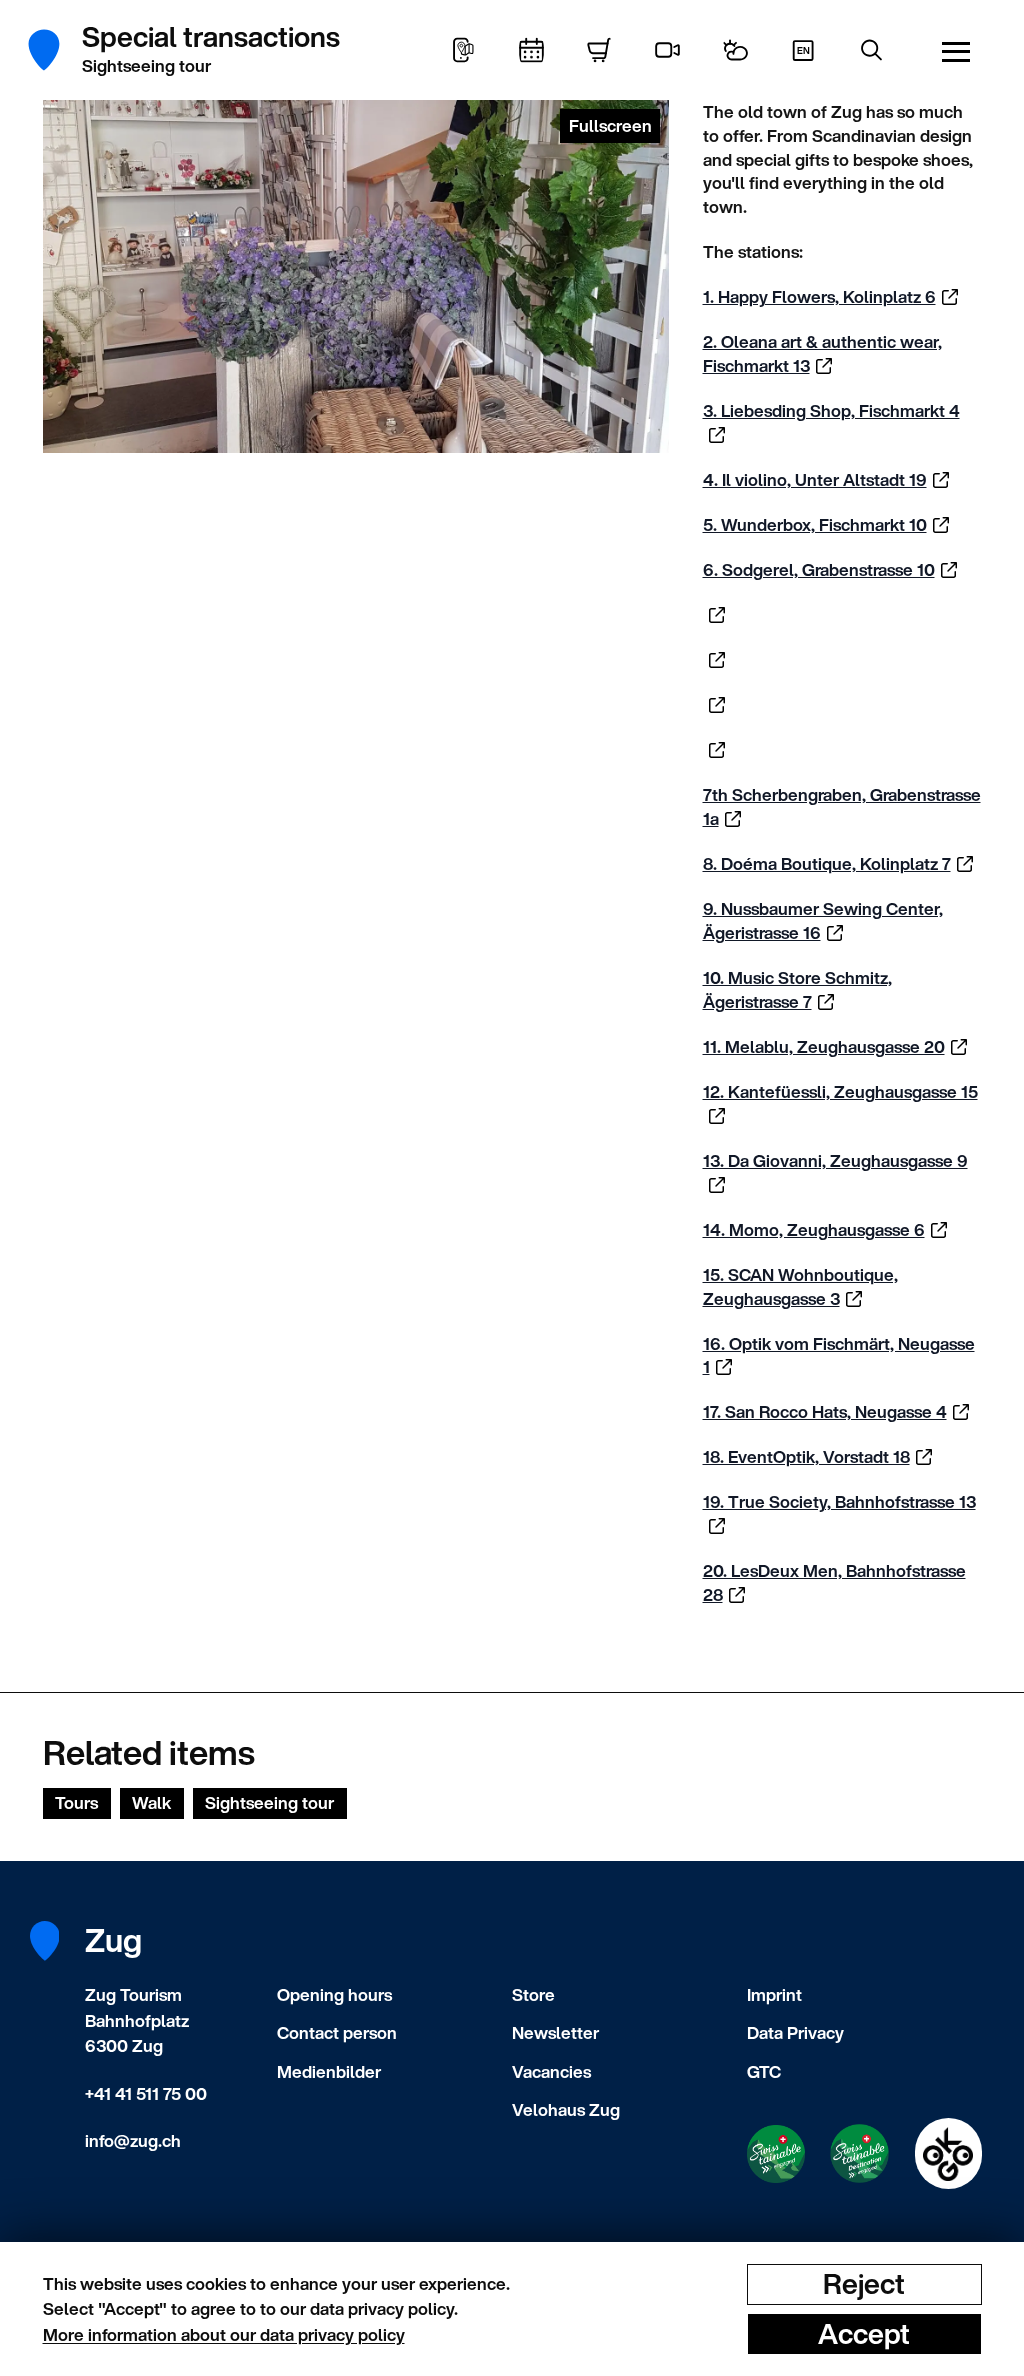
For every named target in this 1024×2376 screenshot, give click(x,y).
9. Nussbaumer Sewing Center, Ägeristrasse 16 (823, 920)
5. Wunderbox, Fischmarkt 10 (815, 524)
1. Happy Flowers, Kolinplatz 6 (819, 296)
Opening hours (334, 1994)
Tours (76, 1802)
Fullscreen (610, 125)
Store (533, 1994)
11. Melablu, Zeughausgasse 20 (824, 1046)
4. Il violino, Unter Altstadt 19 (815, 479)
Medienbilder (329, 2071)
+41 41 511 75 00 (146, 2093)
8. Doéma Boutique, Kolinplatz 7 (827, 863)
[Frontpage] (55, 50)
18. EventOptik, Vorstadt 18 (806, 1456)
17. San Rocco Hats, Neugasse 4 (825, 1411)
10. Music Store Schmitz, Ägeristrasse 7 (797, 989)
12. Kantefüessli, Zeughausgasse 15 (840, 1091)
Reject (864, 2284)
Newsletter (555, 2032)
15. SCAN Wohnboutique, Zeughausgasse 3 (800, 1286)
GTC (764, 2071)
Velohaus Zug (566, 2109)
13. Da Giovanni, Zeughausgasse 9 (835, 1160)
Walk (151, 1802)
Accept (864, 2333)
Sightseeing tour (269, 1802)
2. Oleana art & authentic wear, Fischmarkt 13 (822, 353)
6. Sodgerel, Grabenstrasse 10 (819, 569)
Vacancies (551, 2071)
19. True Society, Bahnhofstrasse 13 (839, 1501)
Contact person (337, 2032)
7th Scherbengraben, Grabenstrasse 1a (842, 806)
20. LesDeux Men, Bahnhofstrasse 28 (834, 1582)
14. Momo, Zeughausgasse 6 (814, 1229)
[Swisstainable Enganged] (776, 2154)
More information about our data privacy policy (224, 2334)
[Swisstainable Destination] (859, 2153)
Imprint (774, 1994)
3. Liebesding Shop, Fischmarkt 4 (831, 410)
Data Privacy (795, 2032)
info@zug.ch (133, 2140)
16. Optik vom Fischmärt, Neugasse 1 (839, 1355)
